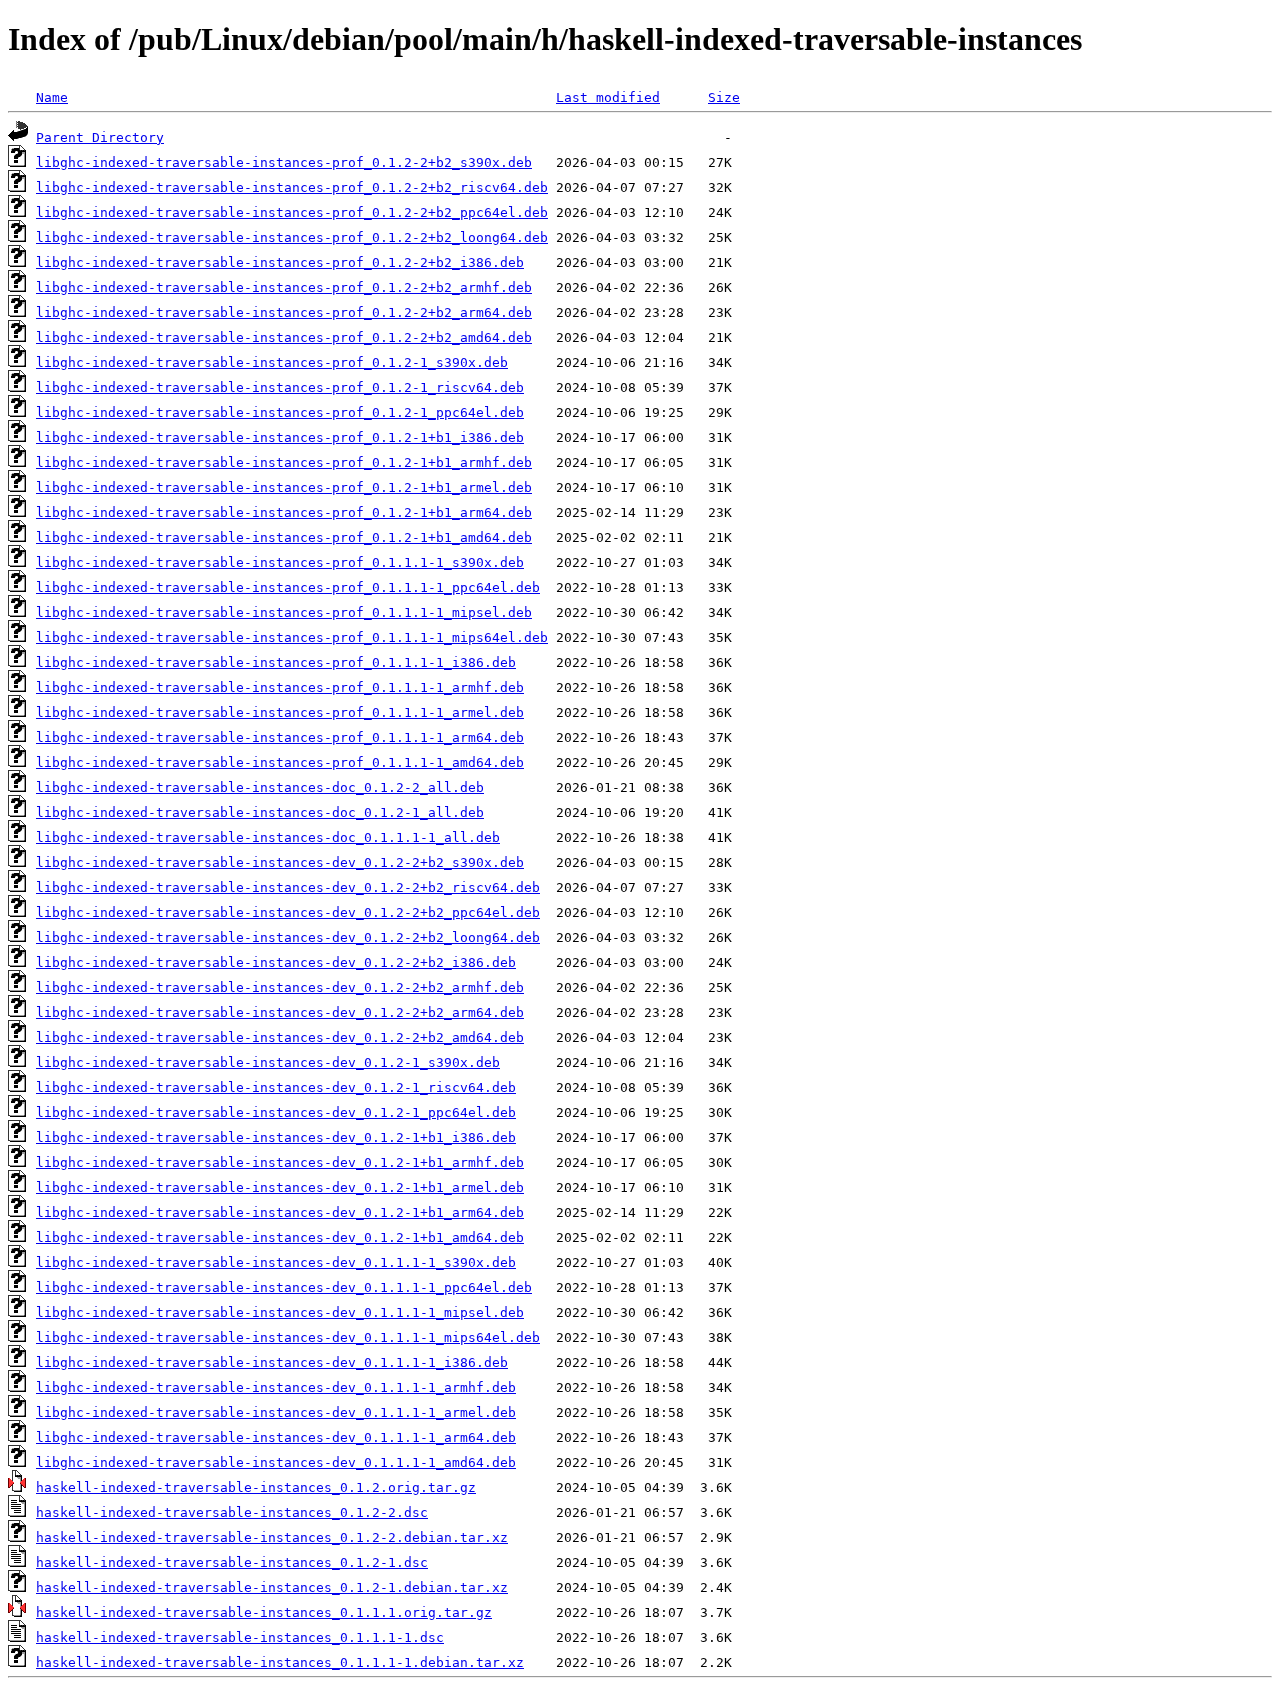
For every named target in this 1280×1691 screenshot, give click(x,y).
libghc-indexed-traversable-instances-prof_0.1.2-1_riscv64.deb (280, 387)
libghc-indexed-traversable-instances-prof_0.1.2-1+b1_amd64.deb (284, 537)
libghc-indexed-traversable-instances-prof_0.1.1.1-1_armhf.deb (280, 687)
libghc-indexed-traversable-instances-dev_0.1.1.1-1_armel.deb (276, 1412)
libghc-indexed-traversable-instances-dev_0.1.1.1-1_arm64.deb (276, 1437)
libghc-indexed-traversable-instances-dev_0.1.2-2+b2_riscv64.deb (288, 887)
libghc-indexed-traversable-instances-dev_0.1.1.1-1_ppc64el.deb (284, 1287)
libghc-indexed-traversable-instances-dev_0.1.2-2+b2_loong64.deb (288, 937)
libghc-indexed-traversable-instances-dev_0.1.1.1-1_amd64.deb (276, 1462)
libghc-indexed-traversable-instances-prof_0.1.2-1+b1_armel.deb (284, 487)
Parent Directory (100, 137)
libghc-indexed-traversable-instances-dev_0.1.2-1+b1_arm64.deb (280, 1212)
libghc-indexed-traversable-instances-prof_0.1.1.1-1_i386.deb (276, 662)
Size (724, 97)
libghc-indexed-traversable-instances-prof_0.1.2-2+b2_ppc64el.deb (292, 212)
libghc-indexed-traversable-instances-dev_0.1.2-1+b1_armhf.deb (280, 1162)
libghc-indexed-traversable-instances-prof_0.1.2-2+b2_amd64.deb (284, 337)
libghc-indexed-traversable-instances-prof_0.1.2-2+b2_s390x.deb (284, 162)
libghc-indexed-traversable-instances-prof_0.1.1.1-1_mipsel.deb (284, 612)
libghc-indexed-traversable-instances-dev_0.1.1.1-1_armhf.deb (276, 1387)
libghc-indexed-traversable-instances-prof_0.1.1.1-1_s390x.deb (280, 562)
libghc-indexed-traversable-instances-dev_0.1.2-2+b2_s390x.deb (280, 862)
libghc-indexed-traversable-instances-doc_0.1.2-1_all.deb (260, 812)
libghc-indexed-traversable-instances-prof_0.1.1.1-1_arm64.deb (280, 737)
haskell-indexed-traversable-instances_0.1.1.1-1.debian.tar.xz (280, 1662)
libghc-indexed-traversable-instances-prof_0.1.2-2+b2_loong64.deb (292, 237)
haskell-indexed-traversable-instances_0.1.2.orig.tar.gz (256, 1487)
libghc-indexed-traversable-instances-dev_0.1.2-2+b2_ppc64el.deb (288, 912)
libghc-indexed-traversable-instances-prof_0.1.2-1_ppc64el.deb (280, 412)
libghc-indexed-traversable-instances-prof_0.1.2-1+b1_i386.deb (280, 437)
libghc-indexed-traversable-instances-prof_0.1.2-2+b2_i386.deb (280, 262)
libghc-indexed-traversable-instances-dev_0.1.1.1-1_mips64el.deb (288, 1337)
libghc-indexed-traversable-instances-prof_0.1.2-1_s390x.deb (272, 362)
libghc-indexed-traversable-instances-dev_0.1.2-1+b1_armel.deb (280, 1187)
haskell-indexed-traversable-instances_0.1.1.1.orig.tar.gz (264, 1612)
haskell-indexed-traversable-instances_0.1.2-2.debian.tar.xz (272, 1537)
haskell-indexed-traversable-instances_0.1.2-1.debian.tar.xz (272, 1587)
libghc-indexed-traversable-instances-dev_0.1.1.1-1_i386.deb (272, 1362)
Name (52, 97)
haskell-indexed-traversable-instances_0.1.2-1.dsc (232, 1562)
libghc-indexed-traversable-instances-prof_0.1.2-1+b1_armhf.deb (284, 462)
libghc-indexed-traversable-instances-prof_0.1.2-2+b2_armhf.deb (284, 287)
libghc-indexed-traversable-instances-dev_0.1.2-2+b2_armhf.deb (280, 987)
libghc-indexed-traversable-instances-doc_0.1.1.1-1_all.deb (268, 837)
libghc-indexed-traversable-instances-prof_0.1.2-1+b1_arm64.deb (284, 512)
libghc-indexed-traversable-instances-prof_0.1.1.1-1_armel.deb (280, 712)
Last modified (608, 97)
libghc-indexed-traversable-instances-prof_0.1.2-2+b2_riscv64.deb (292, 187)
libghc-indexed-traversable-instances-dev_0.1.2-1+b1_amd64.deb (280, 1237)
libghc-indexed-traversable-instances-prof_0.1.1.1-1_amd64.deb (280, 762)
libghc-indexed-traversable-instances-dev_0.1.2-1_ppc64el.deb (276, 1112)
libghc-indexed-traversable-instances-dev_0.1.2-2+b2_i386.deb (276, 962)
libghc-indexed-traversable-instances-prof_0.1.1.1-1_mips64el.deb (292, 637)
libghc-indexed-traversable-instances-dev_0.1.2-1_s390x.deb (268, 1062)
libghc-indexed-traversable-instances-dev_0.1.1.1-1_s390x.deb (276, 1262)
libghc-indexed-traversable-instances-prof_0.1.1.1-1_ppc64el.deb (288, 587)
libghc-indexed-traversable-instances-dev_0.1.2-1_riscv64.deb (276, 1087)
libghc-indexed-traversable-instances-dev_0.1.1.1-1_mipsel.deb (280, 1312)
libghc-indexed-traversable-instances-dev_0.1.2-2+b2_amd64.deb (280, 1037)
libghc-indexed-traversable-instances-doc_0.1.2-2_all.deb (260, 787)
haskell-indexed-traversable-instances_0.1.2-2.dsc (232, 1512)
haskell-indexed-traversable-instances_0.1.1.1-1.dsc (240, 1637)
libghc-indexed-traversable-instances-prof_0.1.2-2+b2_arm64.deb (284, 312)
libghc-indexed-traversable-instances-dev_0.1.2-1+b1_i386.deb (276, 1137)
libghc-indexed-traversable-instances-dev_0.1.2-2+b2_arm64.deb (280, 1012)
